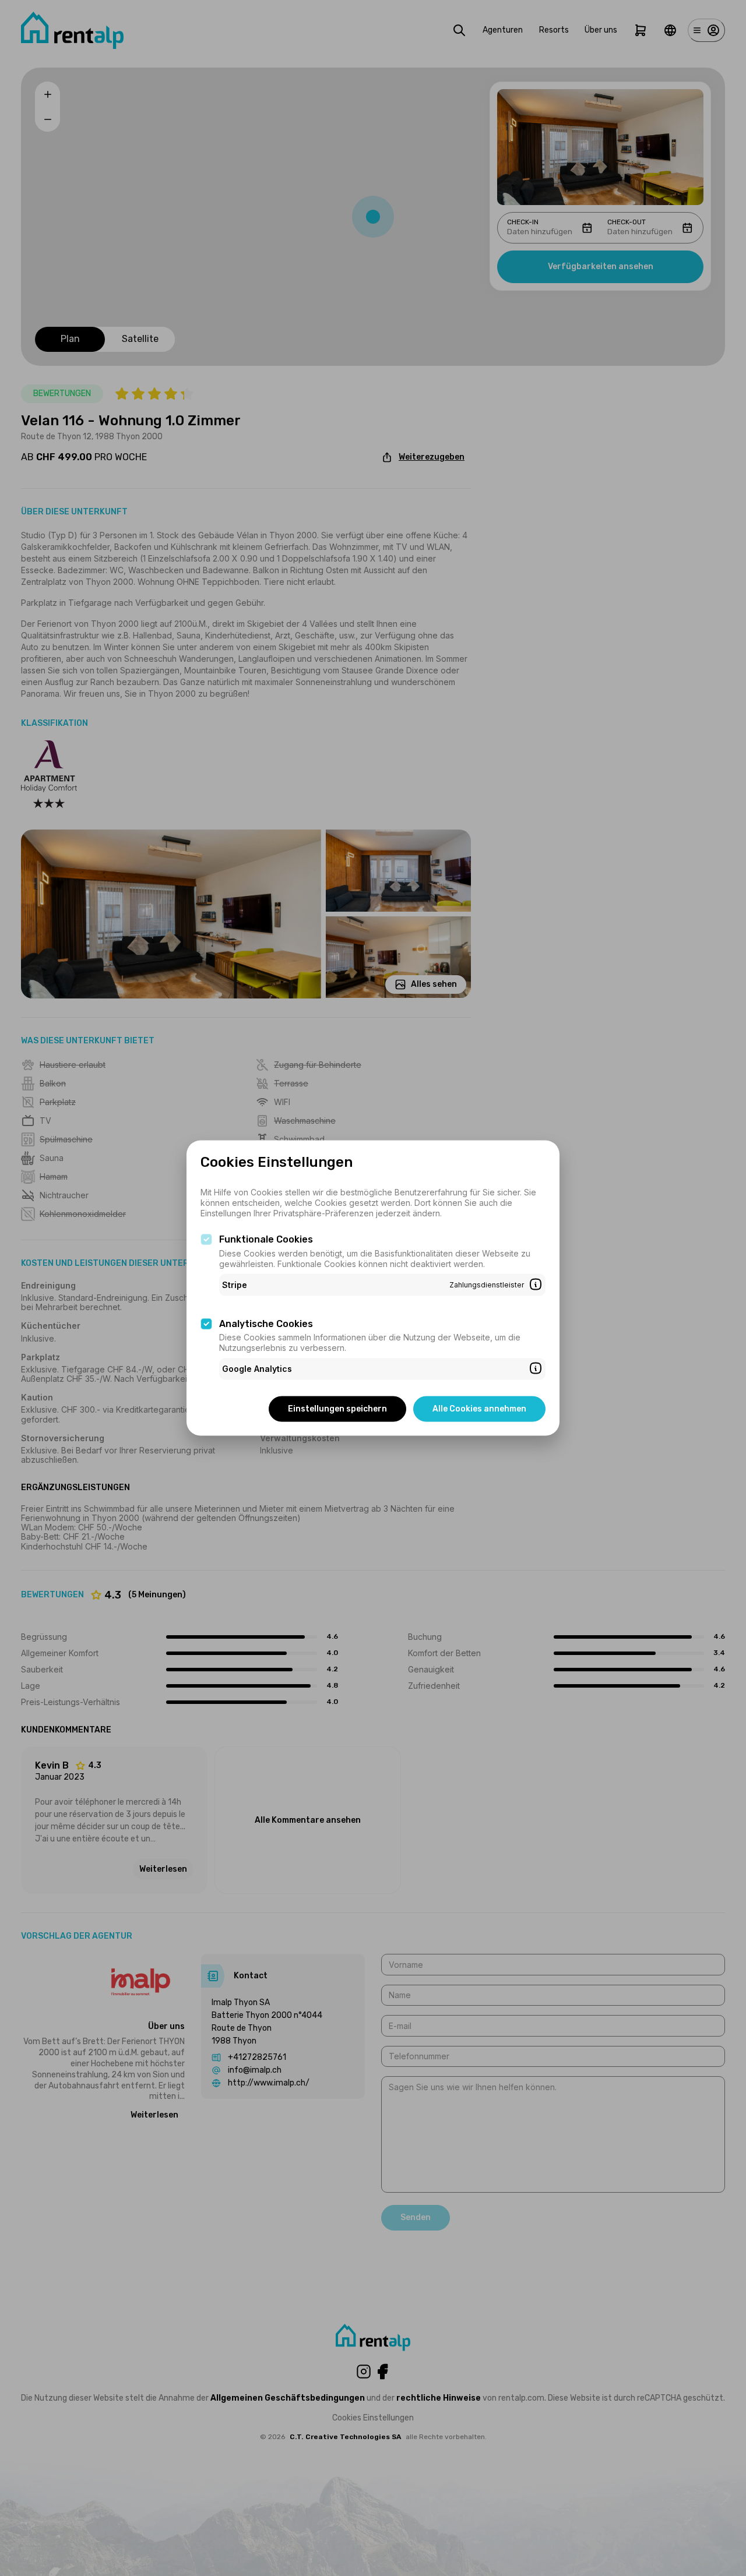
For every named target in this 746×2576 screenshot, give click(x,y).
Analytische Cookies (266, 1323)
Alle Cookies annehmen (479, 1408)
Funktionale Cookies (266, 1239)
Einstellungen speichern (337, 1408)
